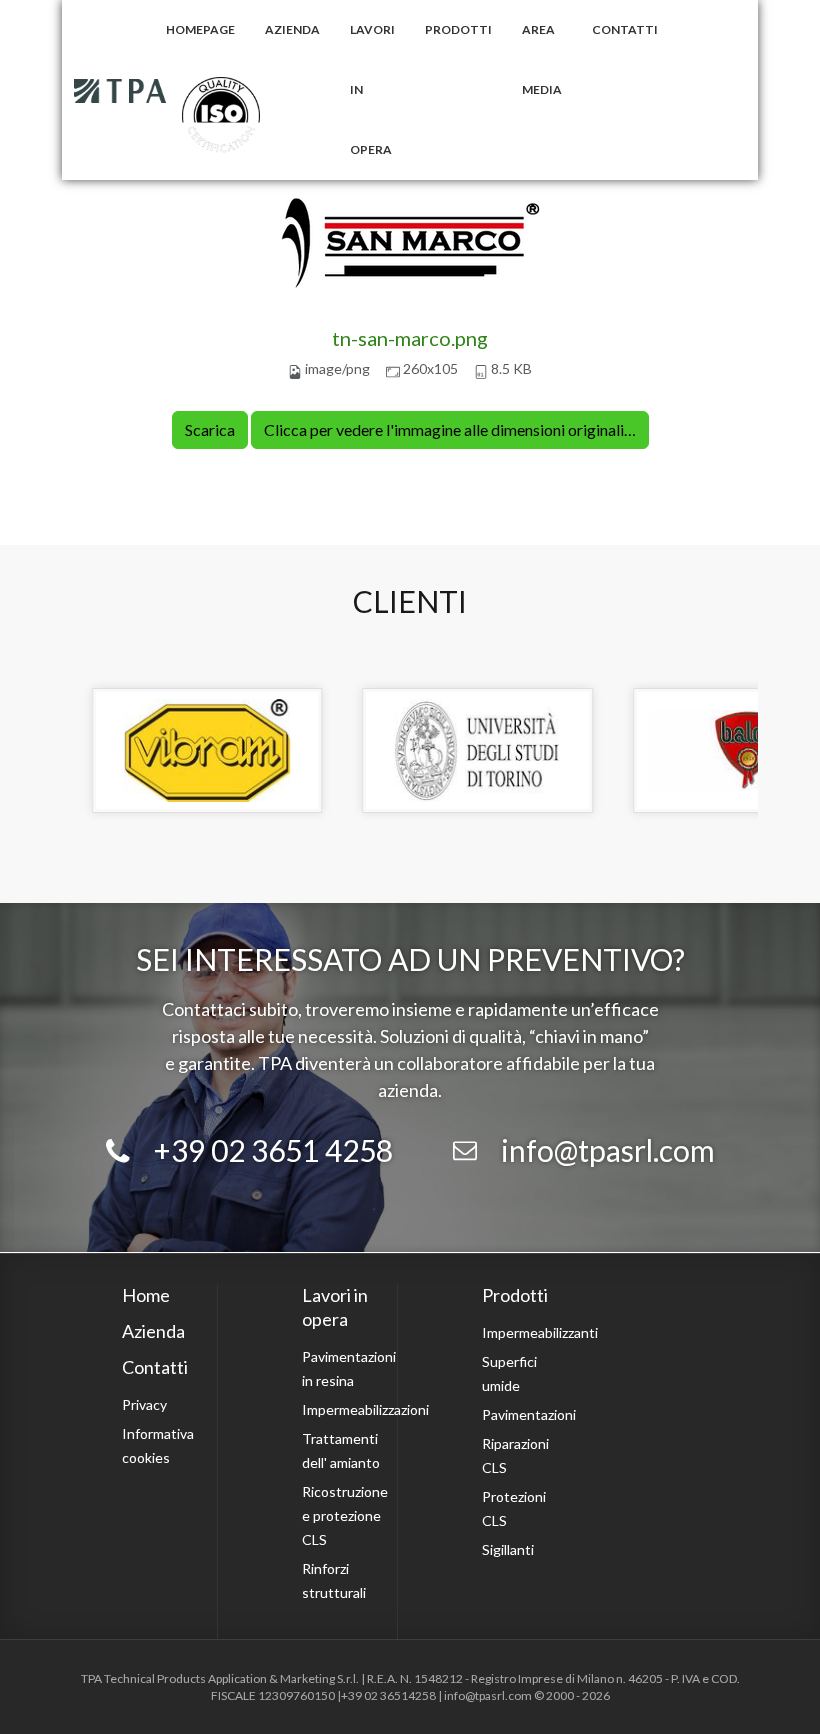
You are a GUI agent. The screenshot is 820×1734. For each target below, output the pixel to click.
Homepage (200, 29)
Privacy (144, 1404)
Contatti (625, 29)
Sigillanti (508, 1549)
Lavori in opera (372, 89)
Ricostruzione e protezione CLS (345, 1515)
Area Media (542, 59)
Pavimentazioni (529, 1414)
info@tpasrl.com (608, 1150)
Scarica (210, 429)
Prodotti (458, 29)
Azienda (292, 29)
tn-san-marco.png (410, 338)
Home (146, 1295)
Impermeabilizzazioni (365, 1409)
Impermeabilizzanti (540, 1332)
